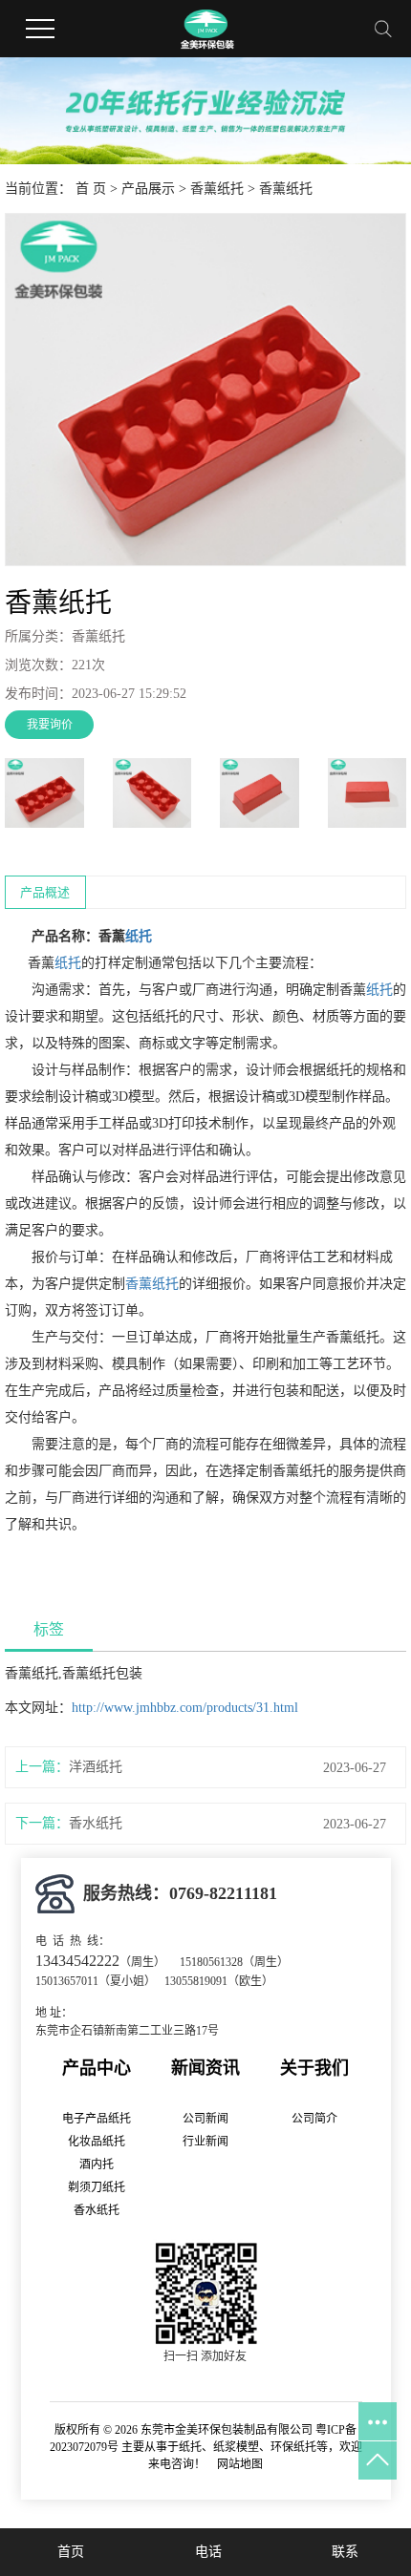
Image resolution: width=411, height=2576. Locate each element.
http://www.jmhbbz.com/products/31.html (185, 1708)
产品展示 (148, 189)
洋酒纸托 (96, 1767)
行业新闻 (205, 2142)
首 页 (91, 189)
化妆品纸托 (97, 2142)
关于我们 (314, 2068)
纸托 (139, 936)
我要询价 (50, 725)
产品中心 (97, 2068)
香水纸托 (96, 1823)
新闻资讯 (205, 2068)
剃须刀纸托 (97, 2187)
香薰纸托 (217, 189)
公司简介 (314, 2119)
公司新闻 (205, 2119)
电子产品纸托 (97, 2119)
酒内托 (97, 2164)
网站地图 (240, 2464)
